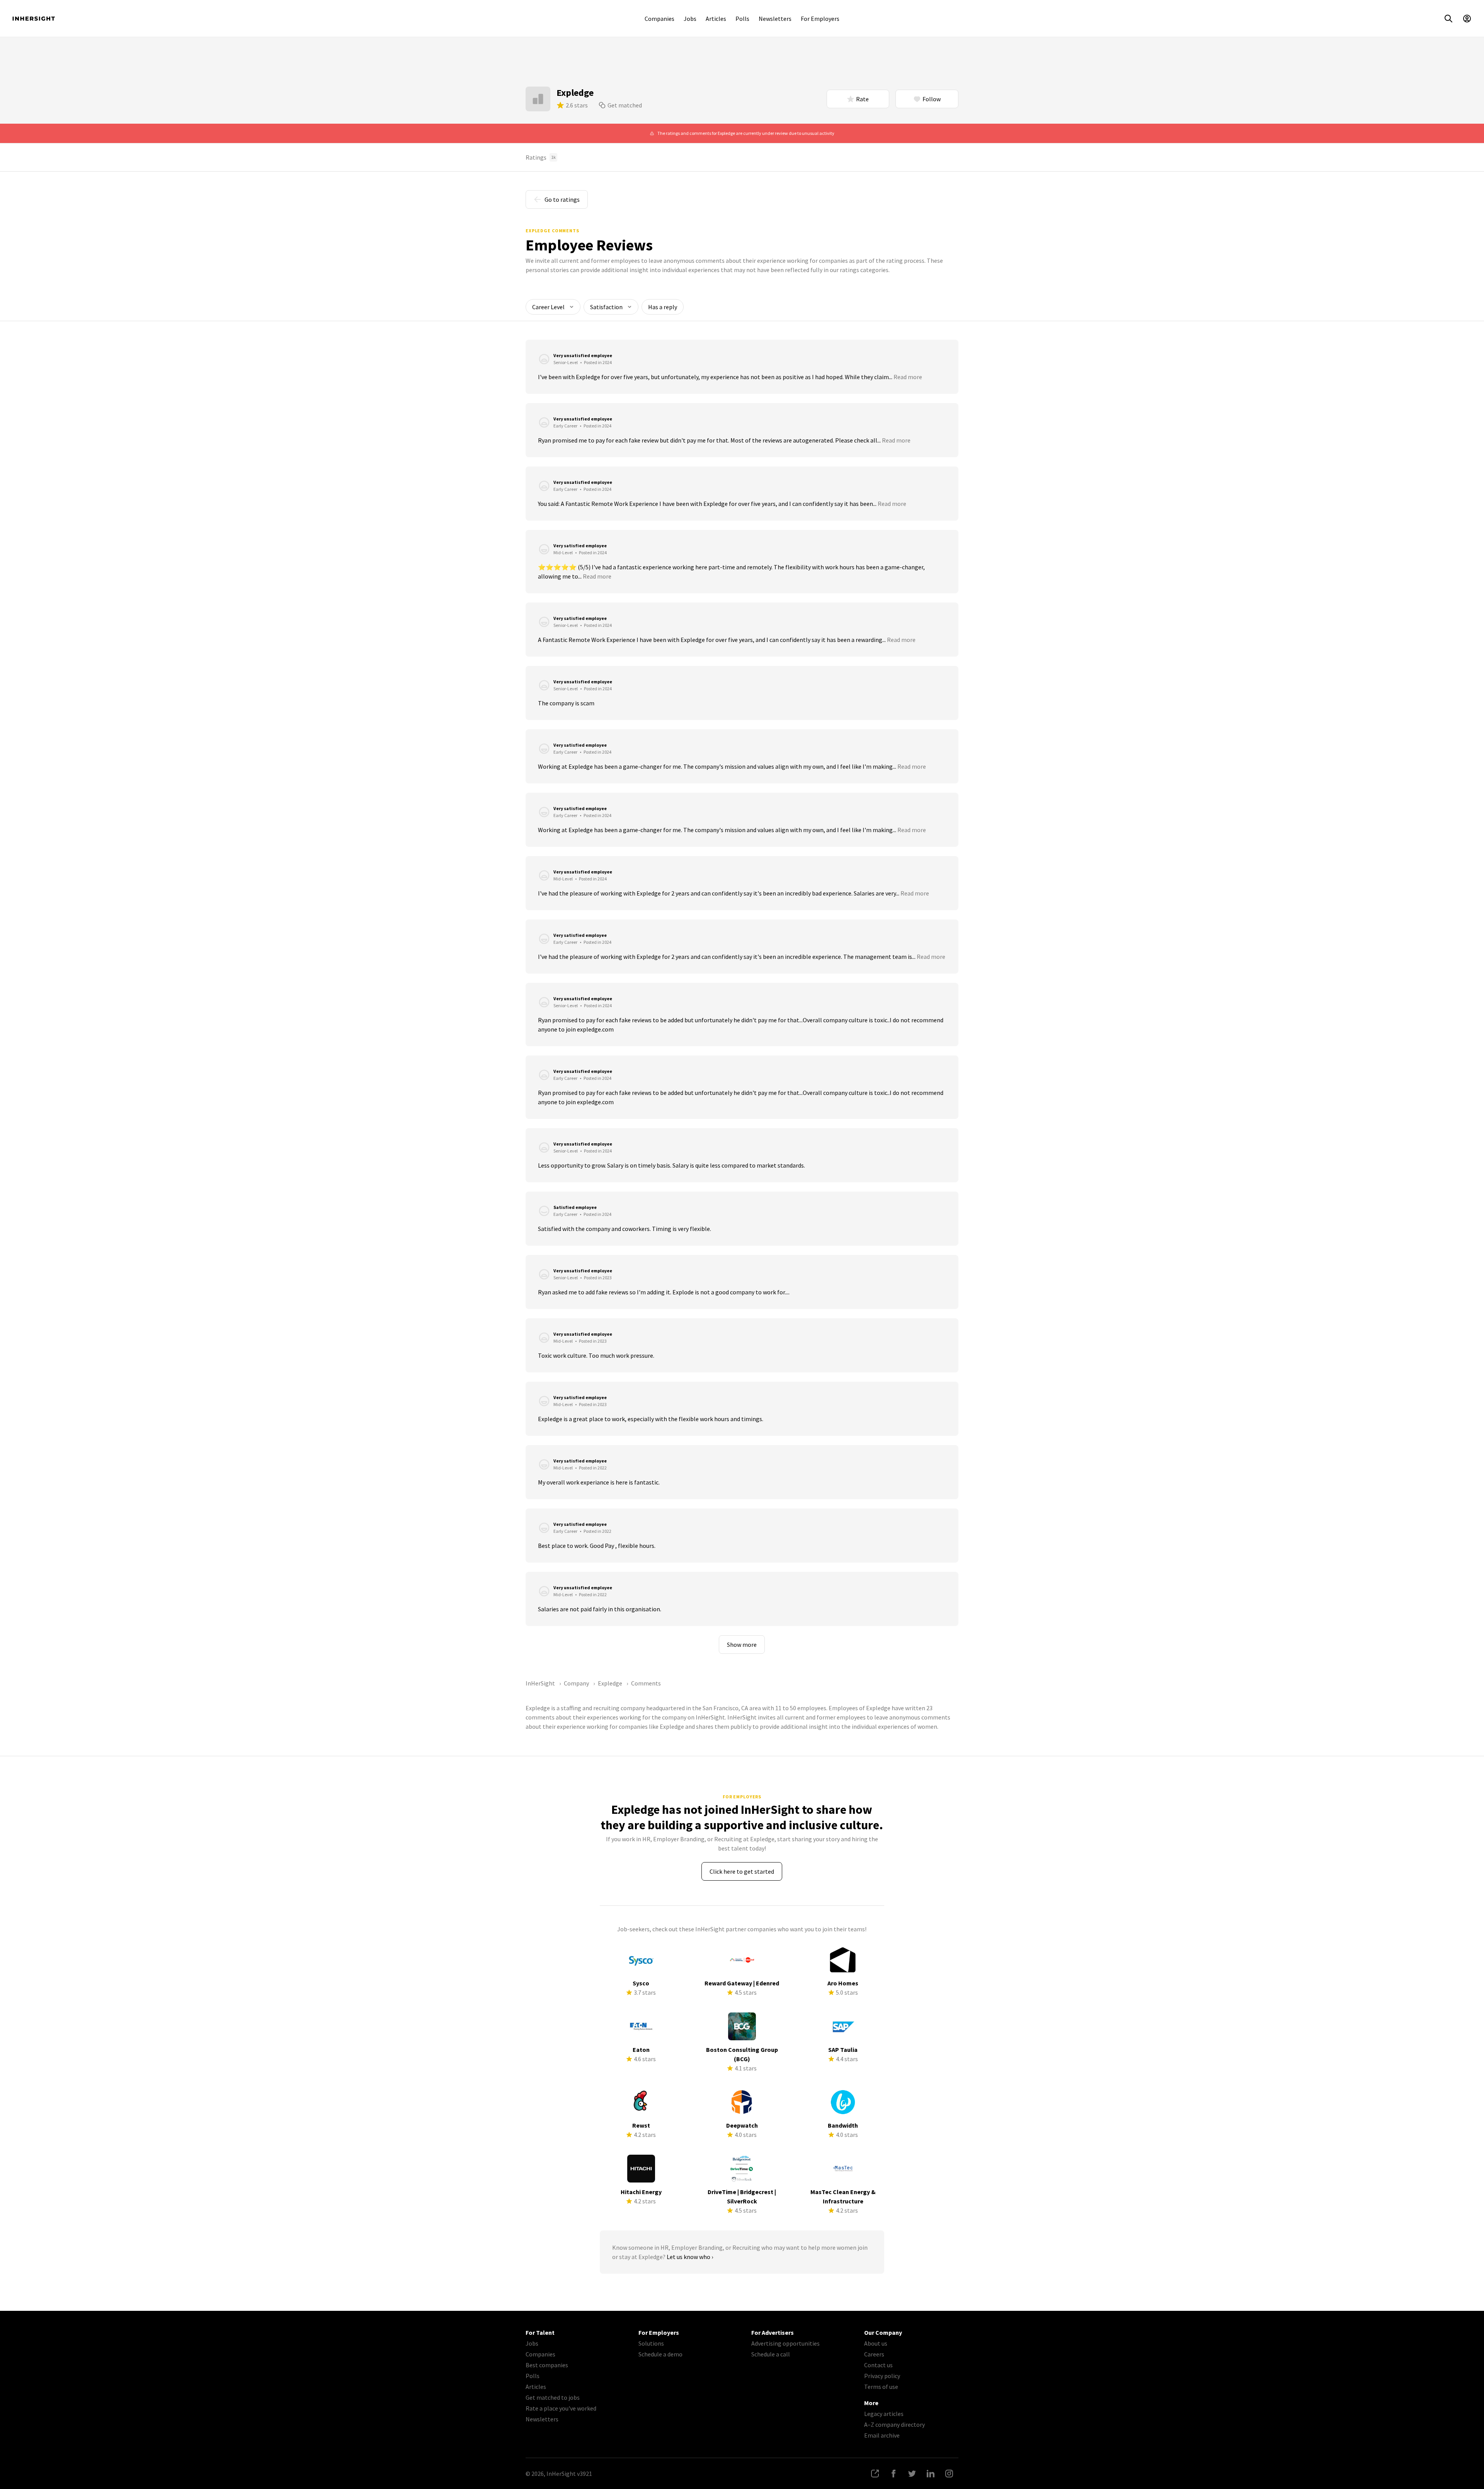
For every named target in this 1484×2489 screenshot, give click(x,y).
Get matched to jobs (553, 2397)
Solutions (651, 2343)
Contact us (878, 2365)
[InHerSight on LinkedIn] (931, 2474)
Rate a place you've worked (561, 2408)
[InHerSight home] (34, 19)
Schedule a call (771, 2354)
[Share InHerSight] (875, 2474)
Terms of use (881, 2387)
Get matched (625, 105)
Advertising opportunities (785, 2343)
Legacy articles (884, 2414)
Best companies (547, 2365)
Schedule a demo (660, 2354)
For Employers (820, 19)
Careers (874, 2354)
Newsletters (775, 19)
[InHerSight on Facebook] (893, 2474)
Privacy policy (882, 2376)
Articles (716, 19)
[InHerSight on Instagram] (949, 2474)
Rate (862, 99)
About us (876, 2343)
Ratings (541, 157)
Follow (932, 99)
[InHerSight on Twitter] (912, 2474)
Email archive (882, 2435)
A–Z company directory (894, 2424)
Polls (742, 19)
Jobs (690, 19)
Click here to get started (742, 1871)
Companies (659, 19)
